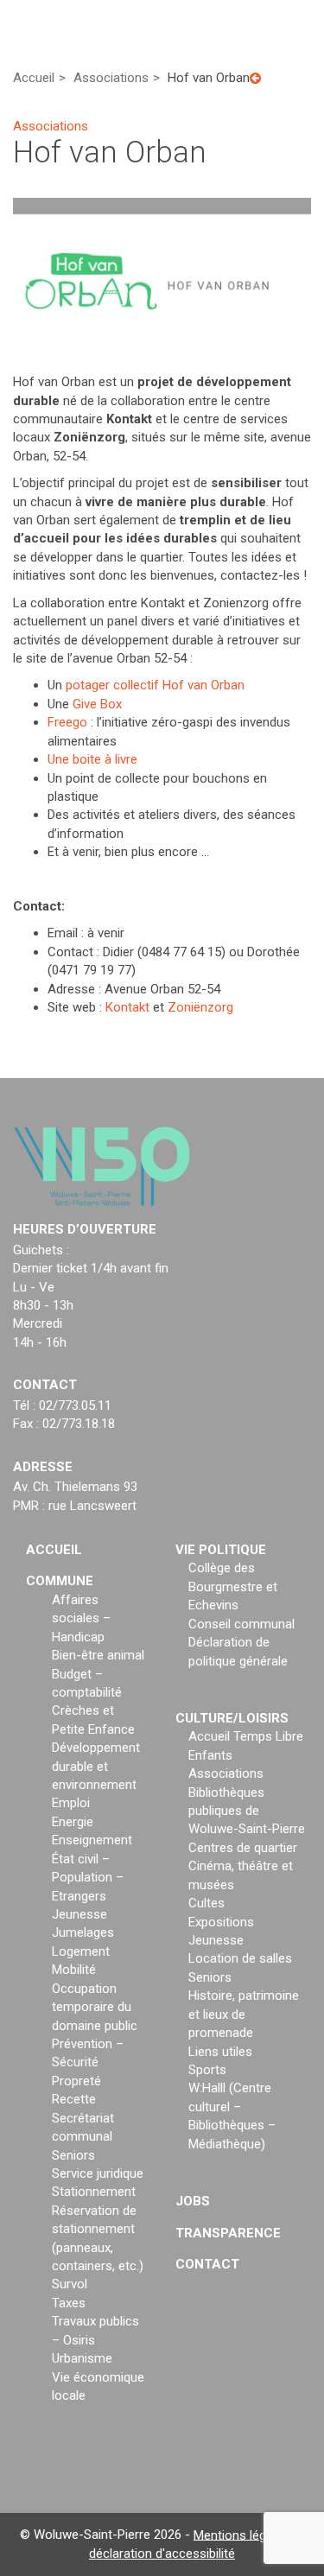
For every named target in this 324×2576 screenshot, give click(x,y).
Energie (73, 1822)
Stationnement (94, 2192)
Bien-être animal (98, 1655)
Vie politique (221, 1550)
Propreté (76, 2081)
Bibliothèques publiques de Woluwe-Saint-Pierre (247, 1811)
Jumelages (83, 1932)
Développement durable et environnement (96, 1766)
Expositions (221, 1922)
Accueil (54, 1550)
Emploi (71, 1803)
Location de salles (240, 1958)
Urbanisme (82, 2358)
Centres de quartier (243, 1848)
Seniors (73, 2155)
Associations (226, 1773)
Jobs (193, 2201)
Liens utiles (220, 2052)
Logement (81, 1951)
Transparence (228, 2233)
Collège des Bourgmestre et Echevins (233, 1586)
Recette (74, 2099)
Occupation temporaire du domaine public (95, 2007)
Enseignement (92, 1840)
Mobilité (74, 1970)
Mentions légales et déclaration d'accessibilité (197, 2544)
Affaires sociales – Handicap (81, 1618)
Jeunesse (79, 1914)
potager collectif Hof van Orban (155, 685)
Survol (70, 2284)
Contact (207, 2264)
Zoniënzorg (200, 1007)
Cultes (206, 1903)
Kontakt (127, 1007)
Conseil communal (241, 1624)
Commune (60, 1581)
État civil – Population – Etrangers (88, 1878)
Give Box (97, 704)
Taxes (69, 2303)
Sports (207, 2070)
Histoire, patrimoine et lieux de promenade (244, 2014)
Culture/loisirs (232, 1718)
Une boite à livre (92, 759)
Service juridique (98, 2173)
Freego (67, 722)
